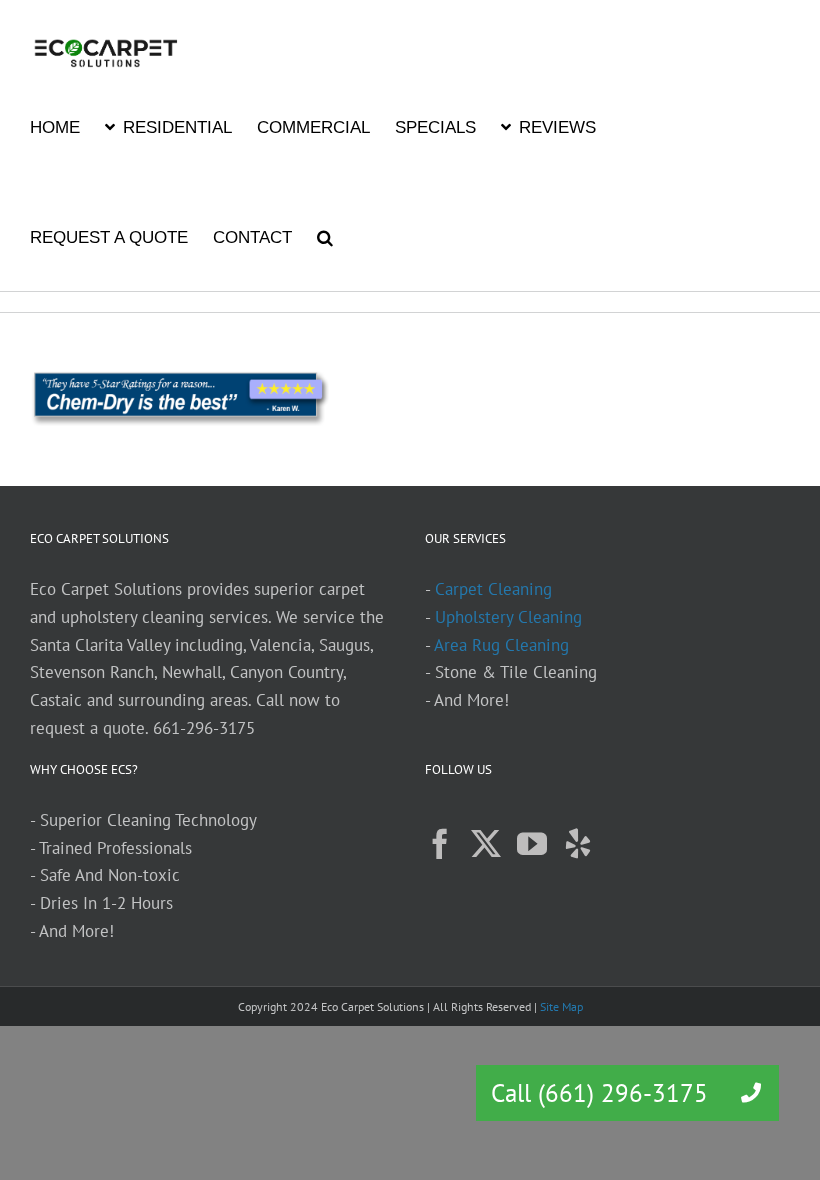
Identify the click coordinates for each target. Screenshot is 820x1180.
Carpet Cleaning (493, 589)
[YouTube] (532, 844)
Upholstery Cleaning (508, 617)
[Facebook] (440, 844)
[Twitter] (486, 844)
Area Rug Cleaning (501, 645)
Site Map (561, 1006)
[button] (325, 236)
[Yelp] (578, 844)
